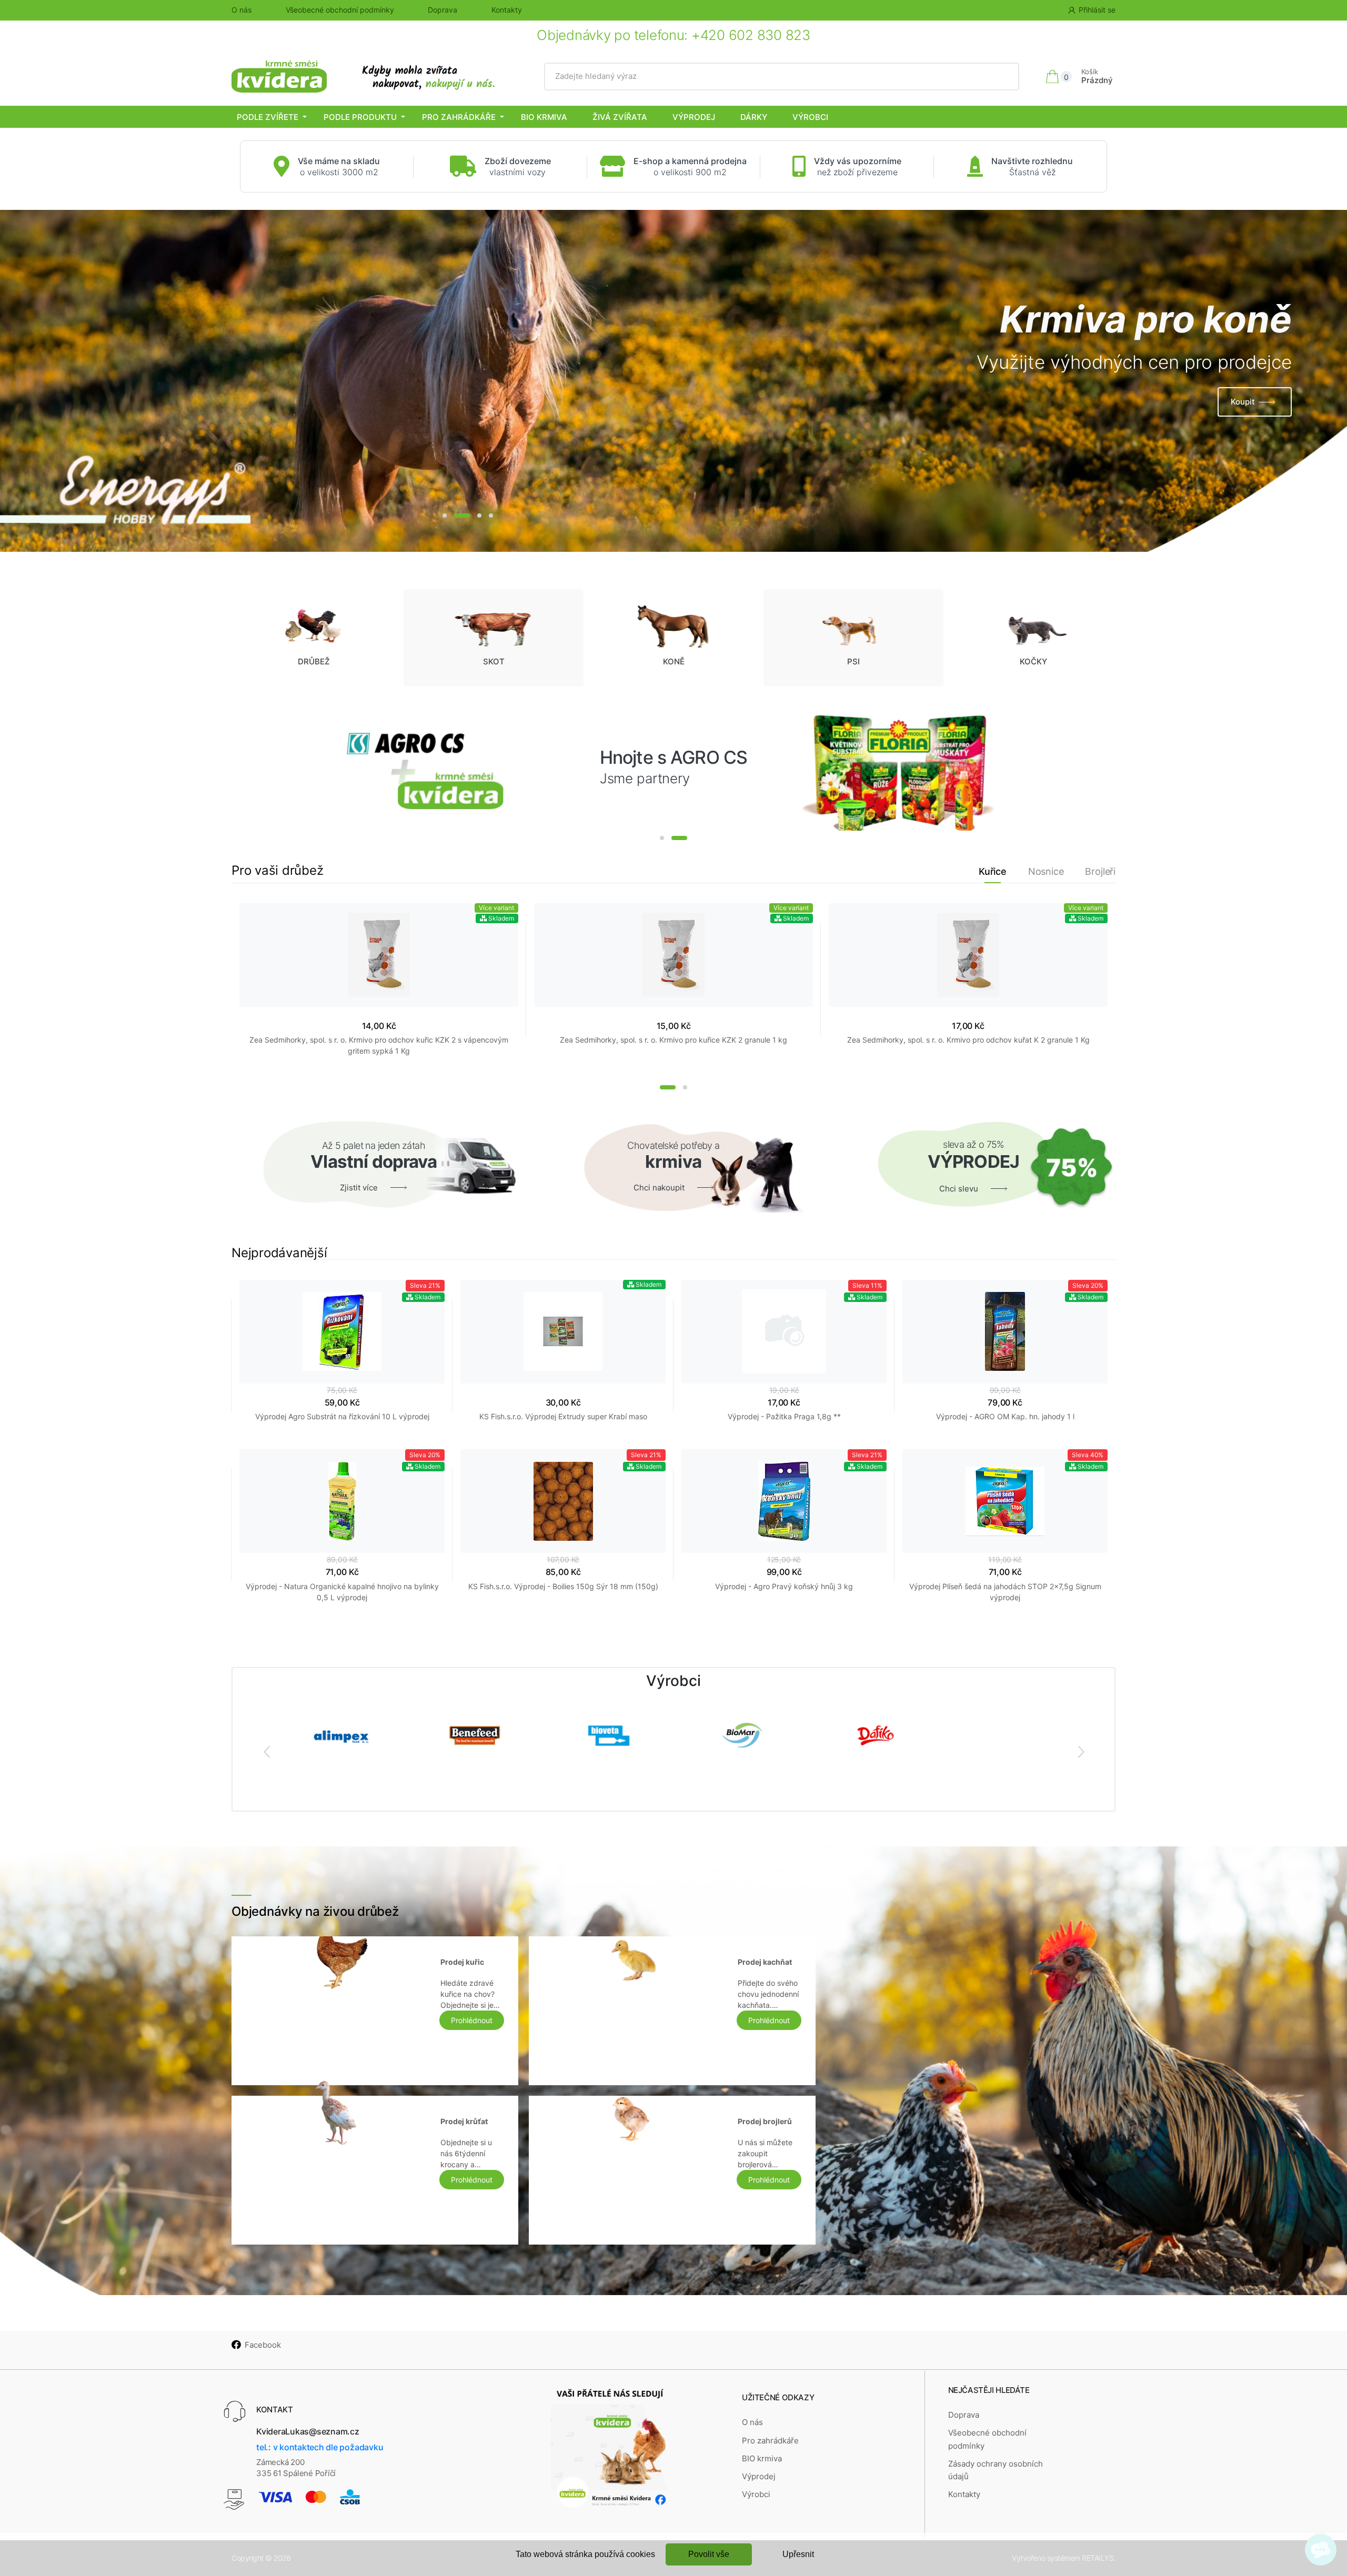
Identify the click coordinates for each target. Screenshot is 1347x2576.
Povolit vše (709, 2554)
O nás (242, 10)
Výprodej (694, 117)
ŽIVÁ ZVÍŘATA (620, 117)
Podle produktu (360, 117)
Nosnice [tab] (1046, 871)
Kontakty (507, 10)
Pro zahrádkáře (459, 117)
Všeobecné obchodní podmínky (340, 10)
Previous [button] (266, 1751)
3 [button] (474, 516)
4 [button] (491, 516)
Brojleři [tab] (1100, 871)
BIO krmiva (544, 117)
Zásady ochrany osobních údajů (996, 2470)
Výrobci (810, 117)
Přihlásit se (1097, 10)
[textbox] (782, 76)
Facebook (263, 2345)
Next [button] (1081, 1751)
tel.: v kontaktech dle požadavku (320, 2447)
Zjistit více (1235, 423)
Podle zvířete (268, 117)
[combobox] (782, 76)
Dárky (754, 117)
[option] (673, 381)
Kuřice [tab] (993, 871)
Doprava (443, 10)
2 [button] (456, 516)
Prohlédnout (472, 2020)
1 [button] (445, 516)
